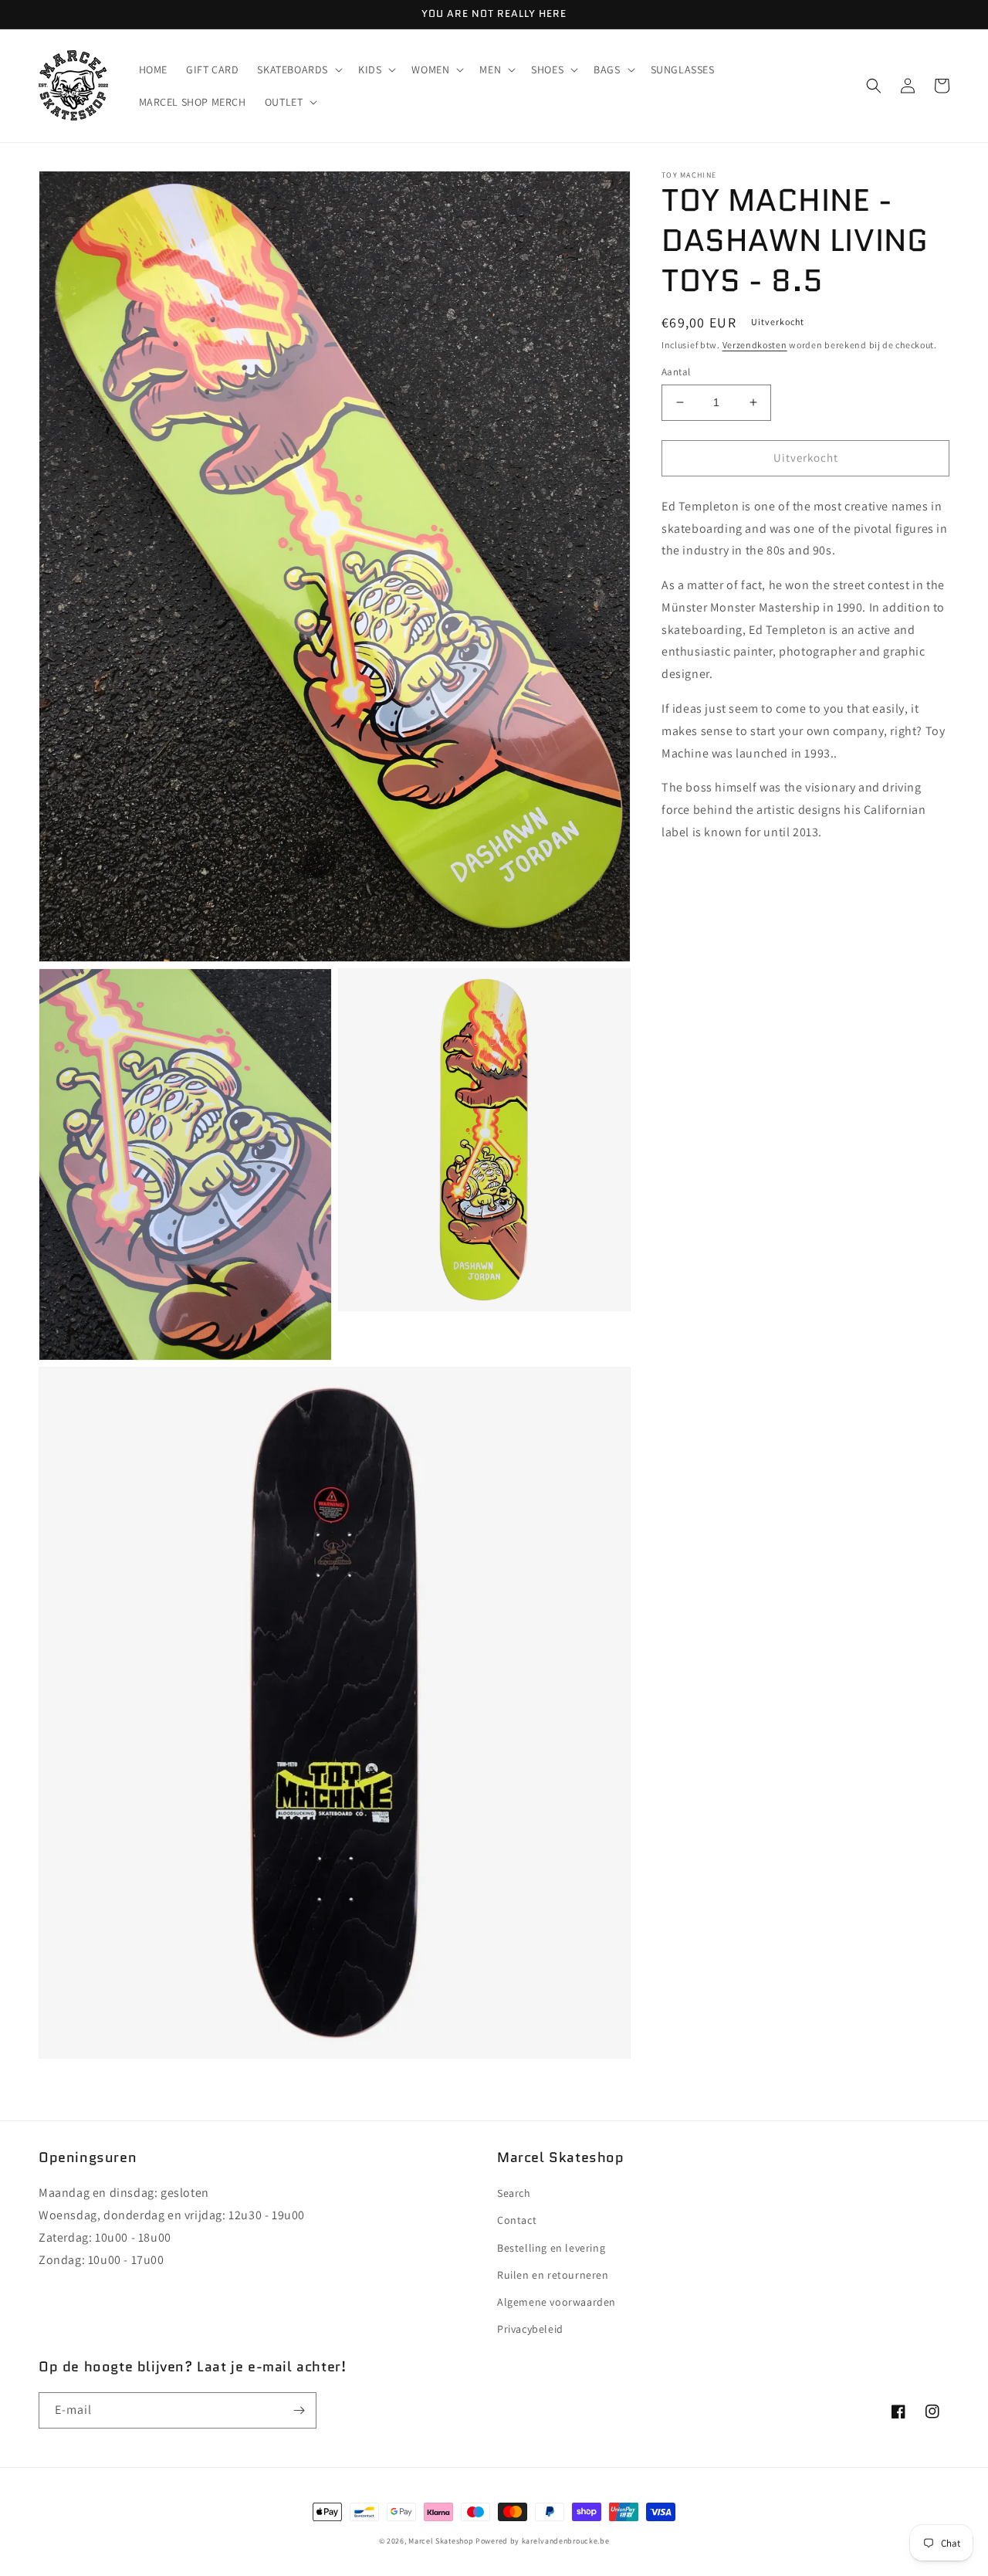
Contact (517, 2220)
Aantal (676, 372)
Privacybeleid (530, 2329)
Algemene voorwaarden (557, 2302)
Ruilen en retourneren (553, 2275)
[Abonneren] (299, 2410)
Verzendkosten (755, 345)
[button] (298, 69)
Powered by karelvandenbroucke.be (542, 2541)
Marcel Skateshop (441, 2541)
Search (514, 2193)
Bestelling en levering (551, 2248)
